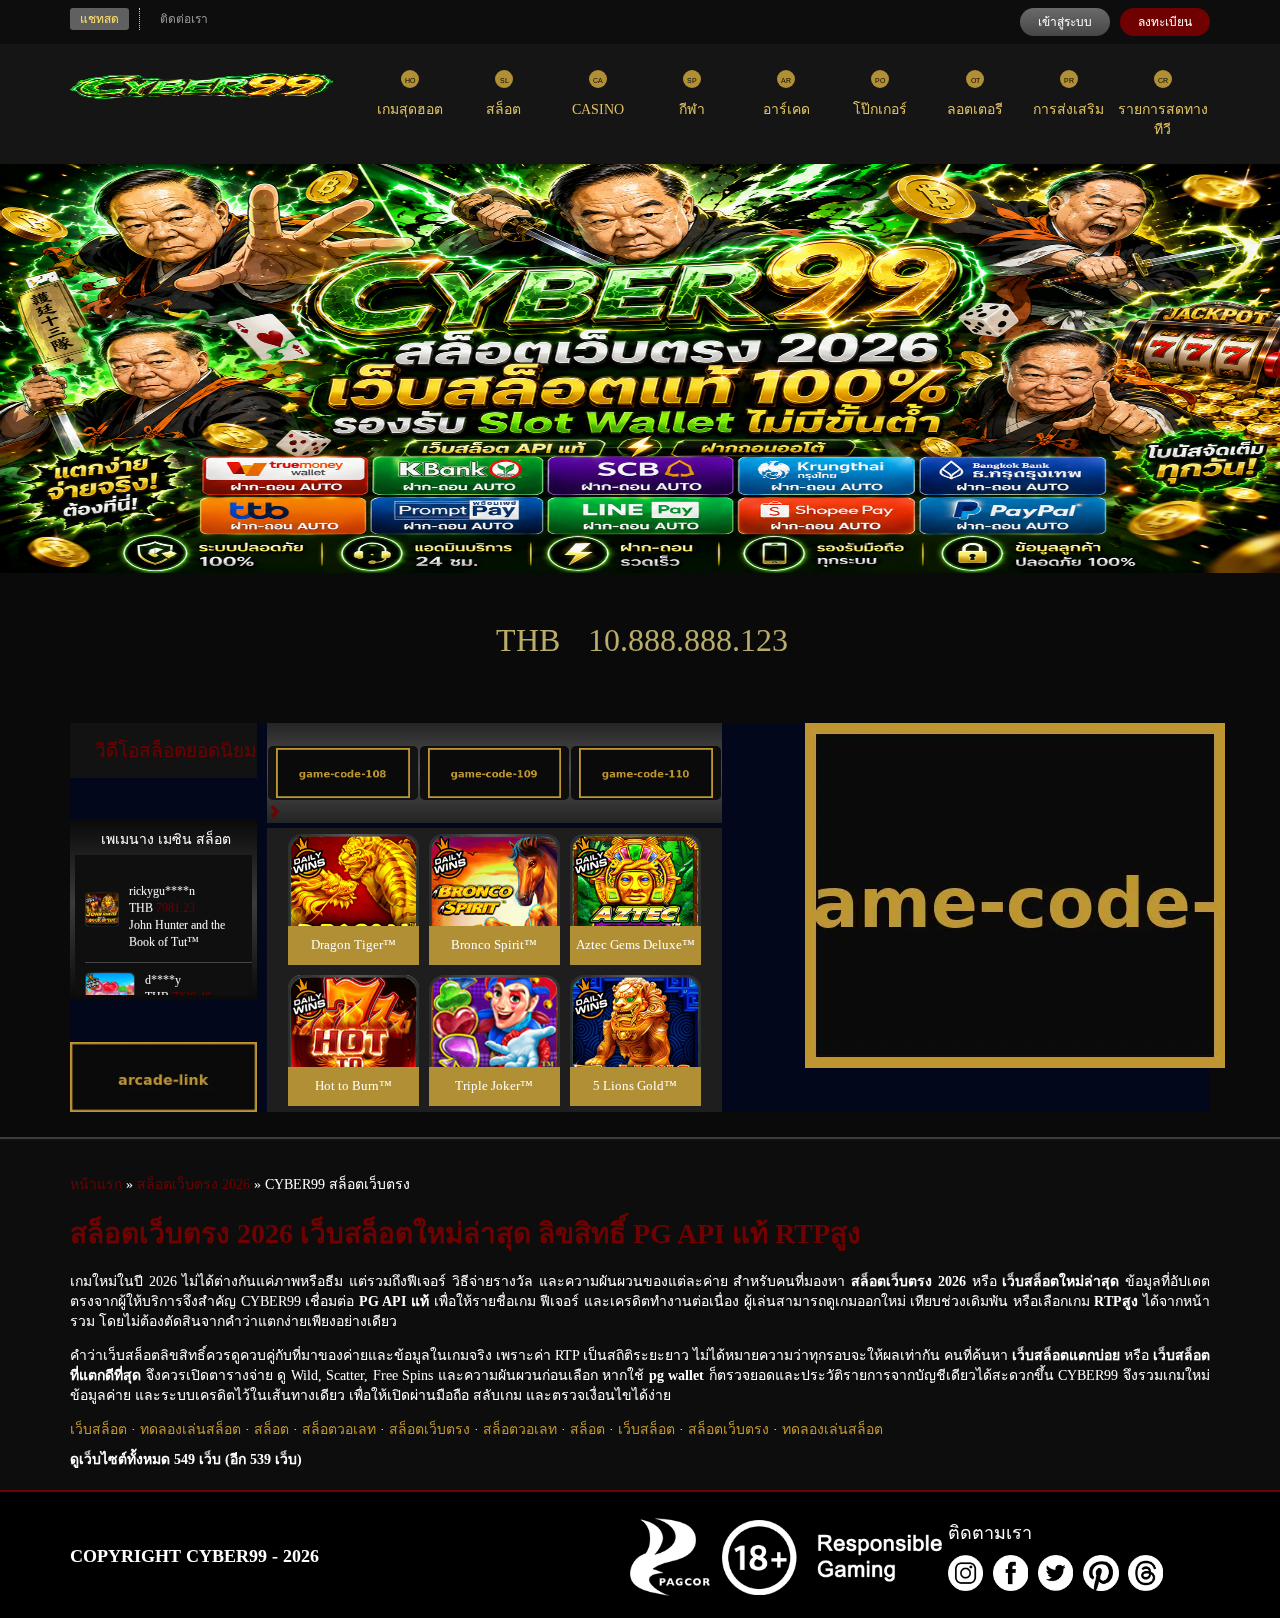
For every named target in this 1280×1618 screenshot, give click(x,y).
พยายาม (353, 856)
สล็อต (271, 1429)
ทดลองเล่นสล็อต (190, 1429)
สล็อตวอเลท (339, 1429)
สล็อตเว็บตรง (429, 1429)
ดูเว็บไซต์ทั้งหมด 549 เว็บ (186, 1459)
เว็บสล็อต (98, 1429)
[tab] (343, 773)
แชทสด (99, 19)
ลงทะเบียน (1165, 22)
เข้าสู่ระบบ (1065, 22)
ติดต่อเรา (184, 19)
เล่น (353, 901)
